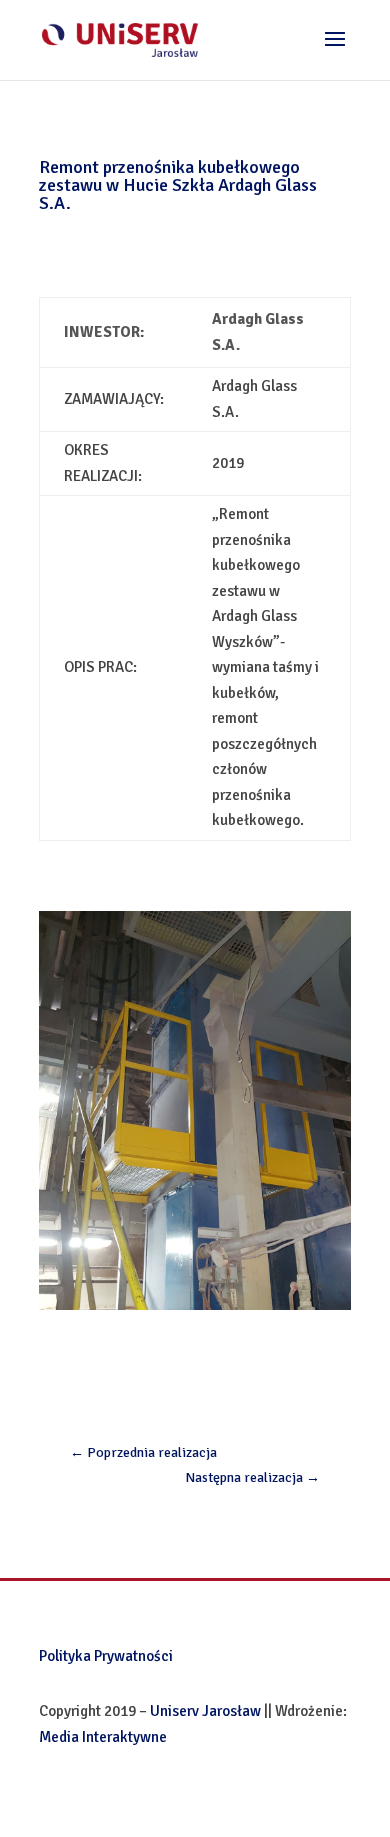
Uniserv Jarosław (205, 1711)
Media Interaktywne (103, 1737)
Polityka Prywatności (106, 1656)
